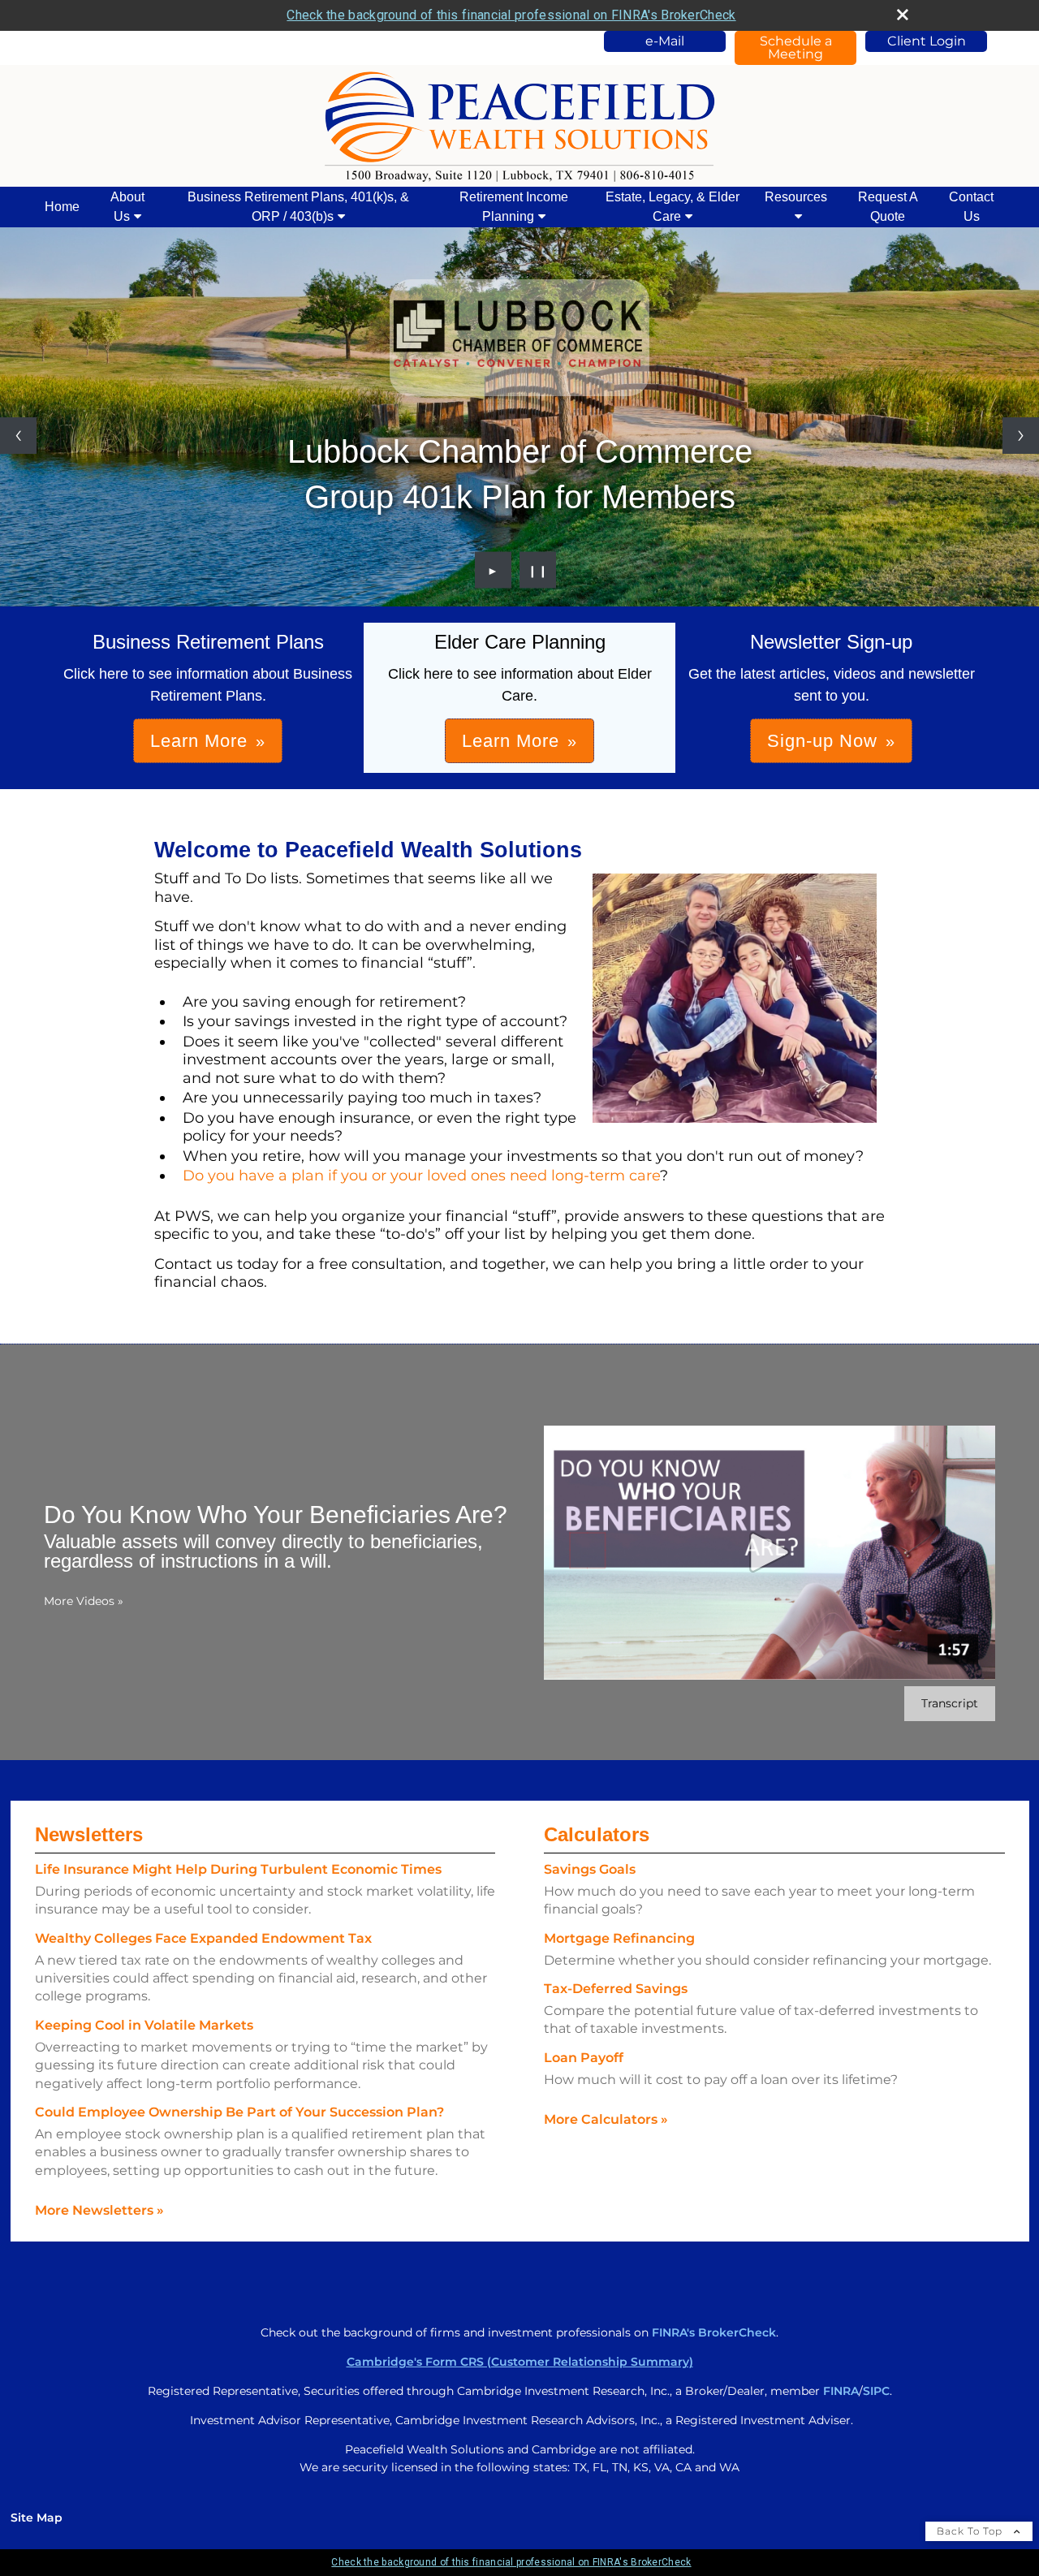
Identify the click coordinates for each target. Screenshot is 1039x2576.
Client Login (927, 41)
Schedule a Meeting (796, 47)
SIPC (876, 2391)
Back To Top (971, 2531)
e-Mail (665, 41)
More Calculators (606, 2119)
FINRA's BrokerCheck (714, 2332)
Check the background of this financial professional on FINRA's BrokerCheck (511, 15)
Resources (796, 197)
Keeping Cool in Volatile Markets (144, 2025)
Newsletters (89, 1834)
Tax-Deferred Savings (616, 1989)
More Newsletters (99, 2210)
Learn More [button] (199, 741)
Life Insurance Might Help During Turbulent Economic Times (238, 1869)
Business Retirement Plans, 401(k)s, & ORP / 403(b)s (298, 207)
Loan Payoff (584, 2058)
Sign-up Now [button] (822, 741)
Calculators (597, 1834)
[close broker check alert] (903, 15)
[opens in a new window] (519, 338)
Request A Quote (888, 207)
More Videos (84, 1601)
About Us (127, 207)
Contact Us (971, 207)
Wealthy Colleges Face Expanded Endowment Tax (203, 1938)
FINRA (841, 2391)
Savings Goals (590, 1869)
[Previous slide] (18, 436)
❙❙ (538, 570)
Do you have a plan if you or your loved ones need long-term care (421, 1176)
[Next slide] (1021, 436)
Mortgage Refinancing (619, 1938)
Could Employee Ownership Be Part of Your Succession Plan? (239, 2112)
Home (62, 207)
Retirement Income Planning (514, 207)
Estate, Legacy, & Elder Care (673, 207)
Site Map (37, 2518)
